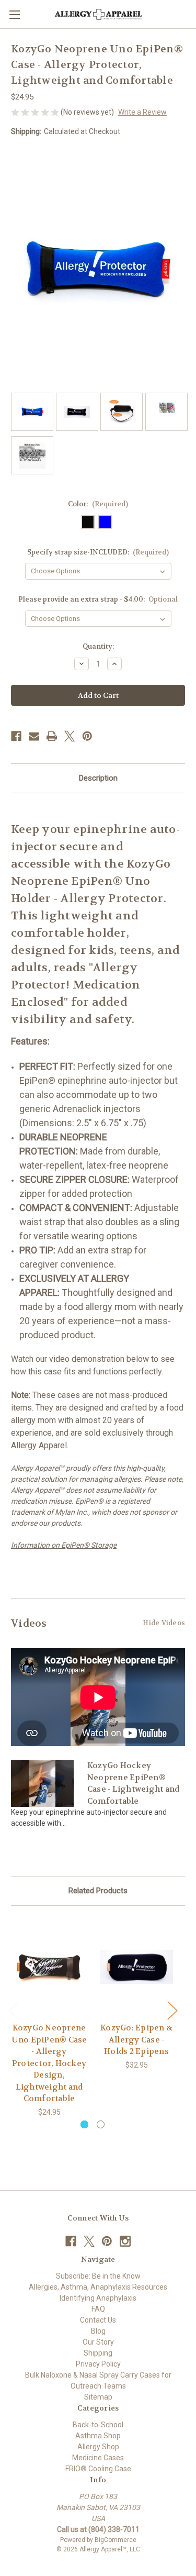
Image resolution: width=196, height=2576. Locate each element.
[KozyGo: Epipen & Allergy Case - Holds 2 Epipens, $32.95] (136, 1967)
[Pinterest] (87, 736)
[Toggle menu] (14, 14)
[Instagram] (125, 2241)
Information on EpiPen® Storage (64, 1545)
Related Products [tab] (98, 1891)
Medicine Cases (98, 2458)
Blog (98, 2331)
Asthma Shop (98, 2436)
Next (172, 2010)
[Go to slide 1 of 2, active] (84, 2124)
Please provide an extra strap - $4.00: (98, 599)
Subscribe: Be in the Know (98, 2276)
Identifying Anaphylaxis (98, 2298)
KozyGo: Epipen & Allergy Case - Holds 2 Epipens (136, 2040)
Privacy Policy (98, 2364)
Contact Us (98, 2320)
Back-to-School (98, 2425)
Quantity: (98, 646)
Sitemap (98, 2397)
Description (98, 778)
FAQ (98, 2309)
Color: (98, 504)
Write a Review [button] (142, 112)
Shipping (98, 2353)
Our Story (98, 2342)
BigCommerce (116, 2540)
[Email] (34, 736)
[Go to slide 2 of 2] (101, 2124)
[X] (70, 736)
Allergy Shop (98, 2447)
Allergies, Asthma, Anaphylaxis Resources (98, 2287)
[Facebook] (16, 736)
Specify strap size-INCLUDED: (98, 552)
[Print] (52, 736)
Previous (14, 2010)
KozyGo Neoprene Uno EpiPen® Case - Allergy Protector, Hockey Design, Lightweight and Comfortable (49, 2063)
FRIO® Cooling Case (98, 2469)
